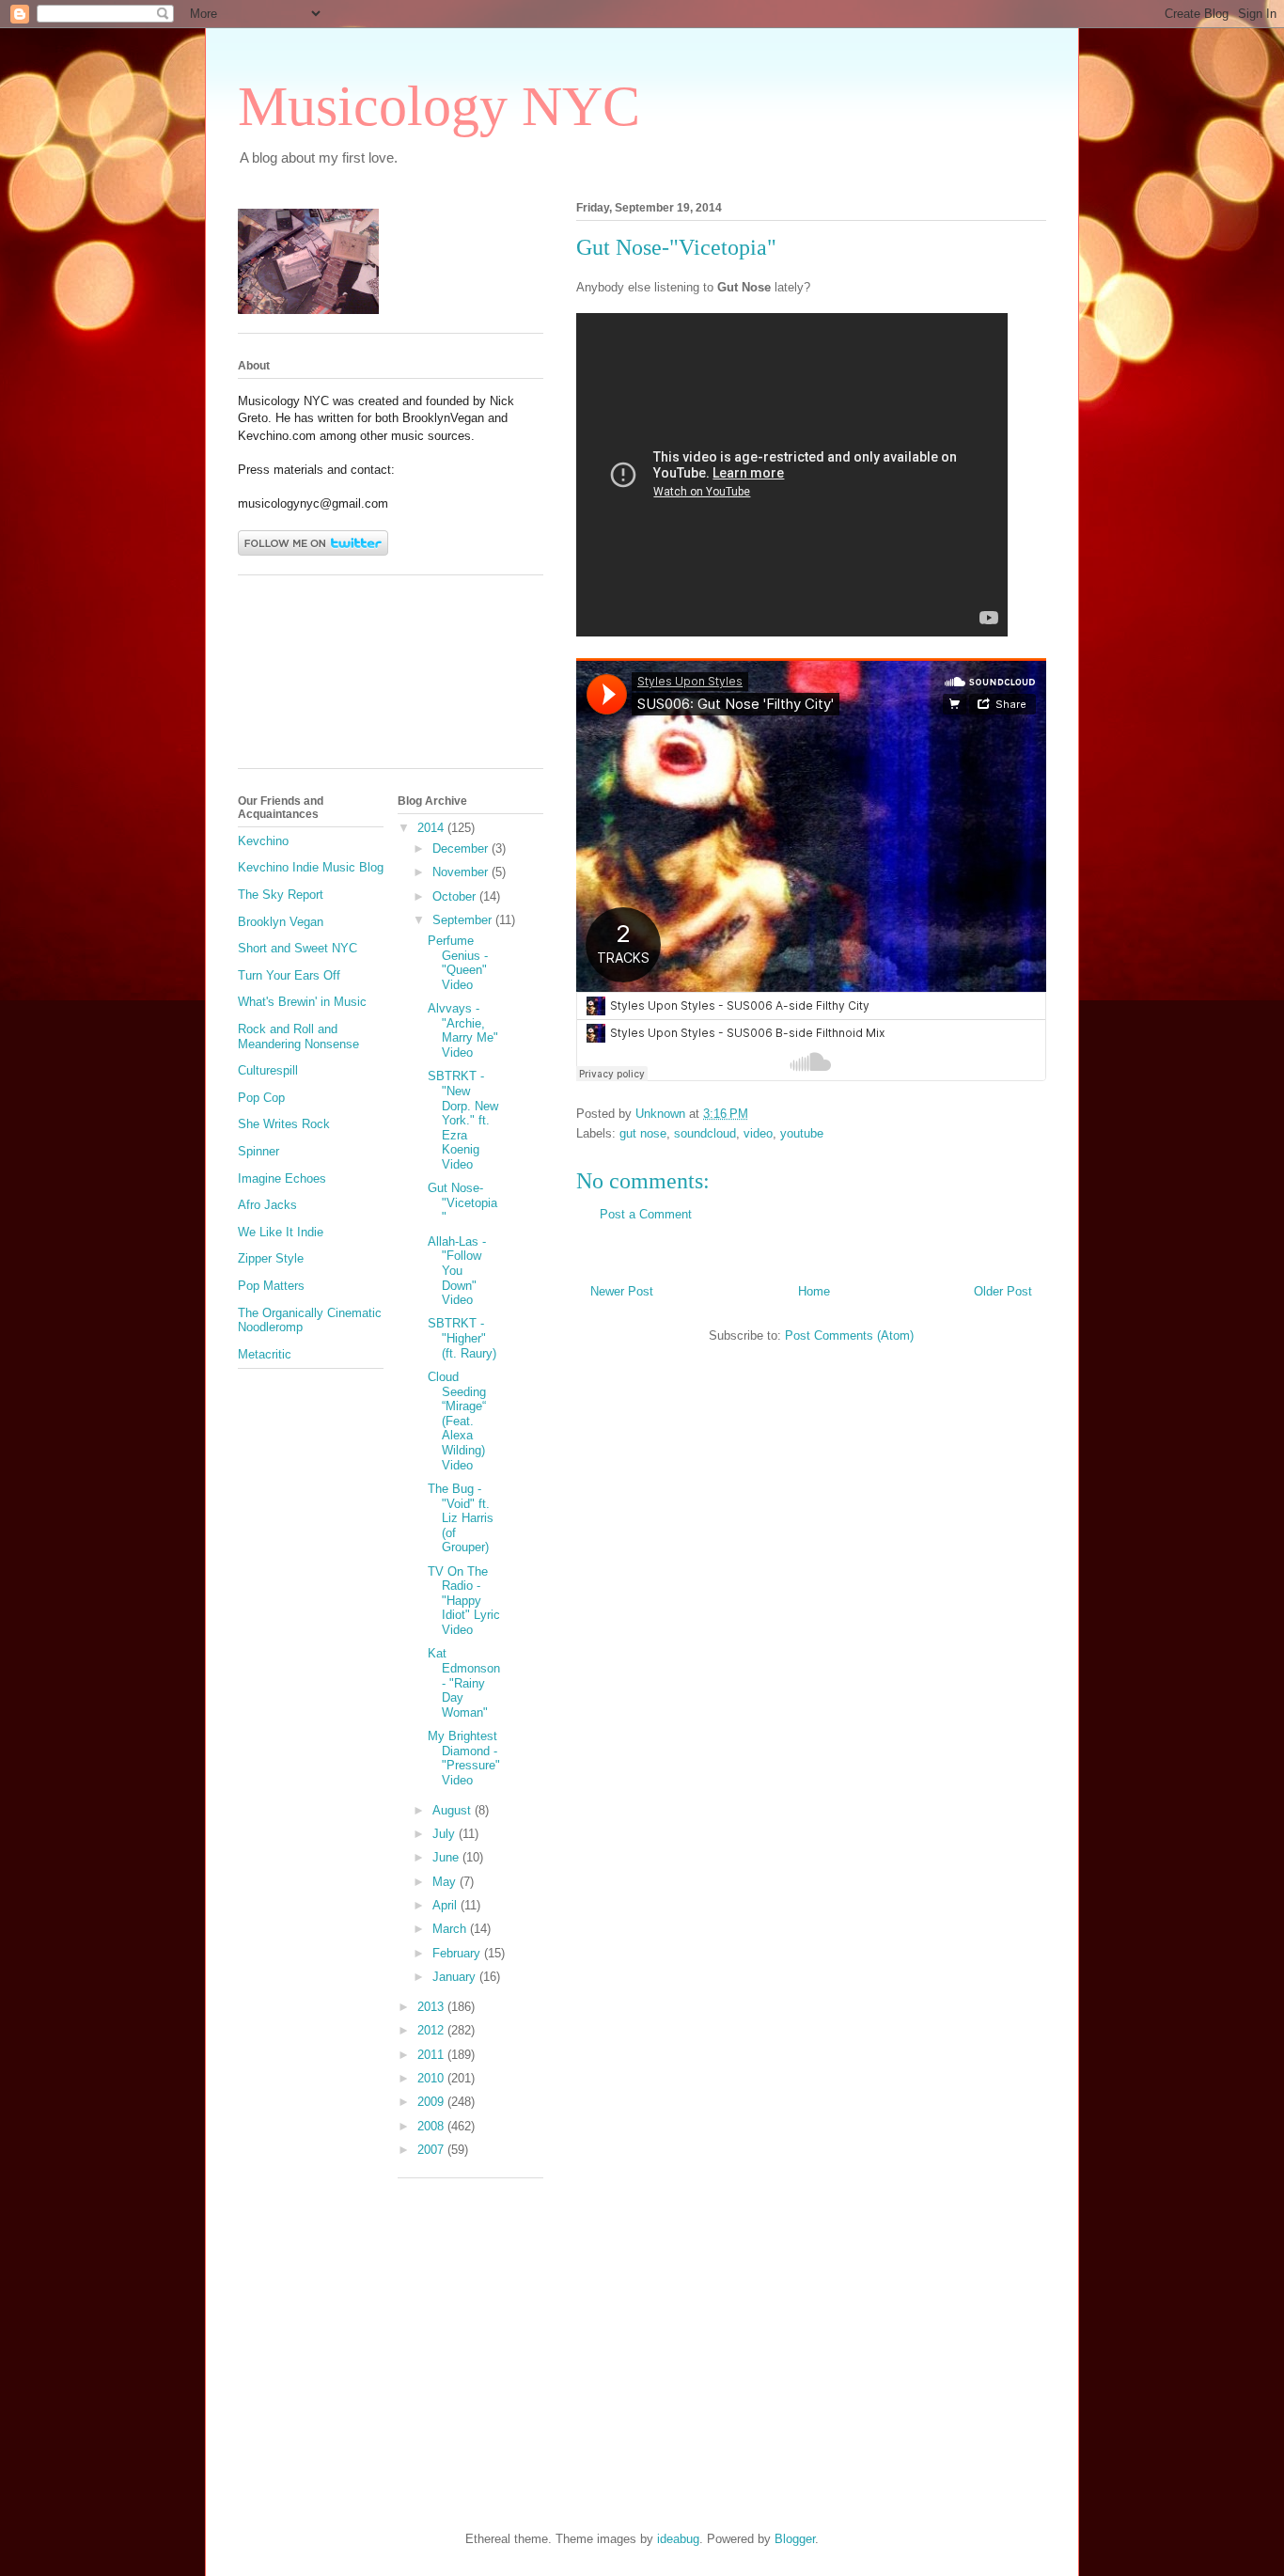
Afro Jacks (267, 1205)
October (456, 896)
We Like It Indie (281, 1232)
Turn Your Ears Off (289, 975)
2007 (432, 2150)
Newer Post (622, 1291)
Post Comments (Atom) (849, 1335)
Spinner (258, 1151)
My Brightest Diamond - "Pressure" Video (464, 1758)
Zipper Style (271, 1258)
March (451, 1929)
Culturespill (268, 1070)
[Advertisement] (322, 679)
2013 (432, 2007)
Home (814, 1291)
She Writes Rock (284, 1124)
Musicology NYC (439, 106)
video (758, 1133)
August (454, 1810)
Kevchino (263, 841)
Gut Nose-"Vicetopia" (462, 1202)
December (462, 848)
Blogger (795, 2539)
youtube (802, 1133)
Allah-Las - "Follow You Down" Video (457, 1271)
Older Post (1003, 1291)
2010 (432, 2078)
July (446, 1834)
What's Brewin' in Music (302, 1002)
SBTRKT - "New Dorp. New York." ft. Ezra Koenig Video (463, 1120)
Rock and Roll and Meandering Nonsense (298, 1037)
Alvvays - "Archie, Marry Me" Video (463, 1030)
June (447, 1857)
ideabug (678, 2539)
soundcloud (705, 1133)
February (458, 1953)
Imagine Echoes (282, 1178)
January (456, 1977)
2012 (432, 2030)
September (464, 920)
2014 (432, 828)
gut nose (643, 1133)
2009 (432, 2102)
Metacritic (265, 1354)
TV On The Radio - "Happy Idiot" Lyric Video (464, 1601)
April (446, 1905)
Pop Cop (261, 1098)
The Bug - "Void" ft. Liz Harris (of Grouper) (461, 1518)
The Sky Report (281, 895)
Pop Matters (271, 1286)
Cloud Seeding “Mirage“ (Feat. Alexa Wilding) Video (457, 1421)
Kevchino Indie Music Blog (311, 867)
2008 (432, 2126)
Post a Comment (646, 1214)
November (462, 872)
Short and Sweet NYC (298, 948)
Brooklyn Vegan (281, 922)
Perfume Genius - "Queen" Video (458, 963)
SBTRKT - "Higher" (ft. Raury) (462, 1338)
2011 (432, 2055)
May (446, 1882)
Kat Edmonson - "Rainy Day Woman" (464, 1682)
